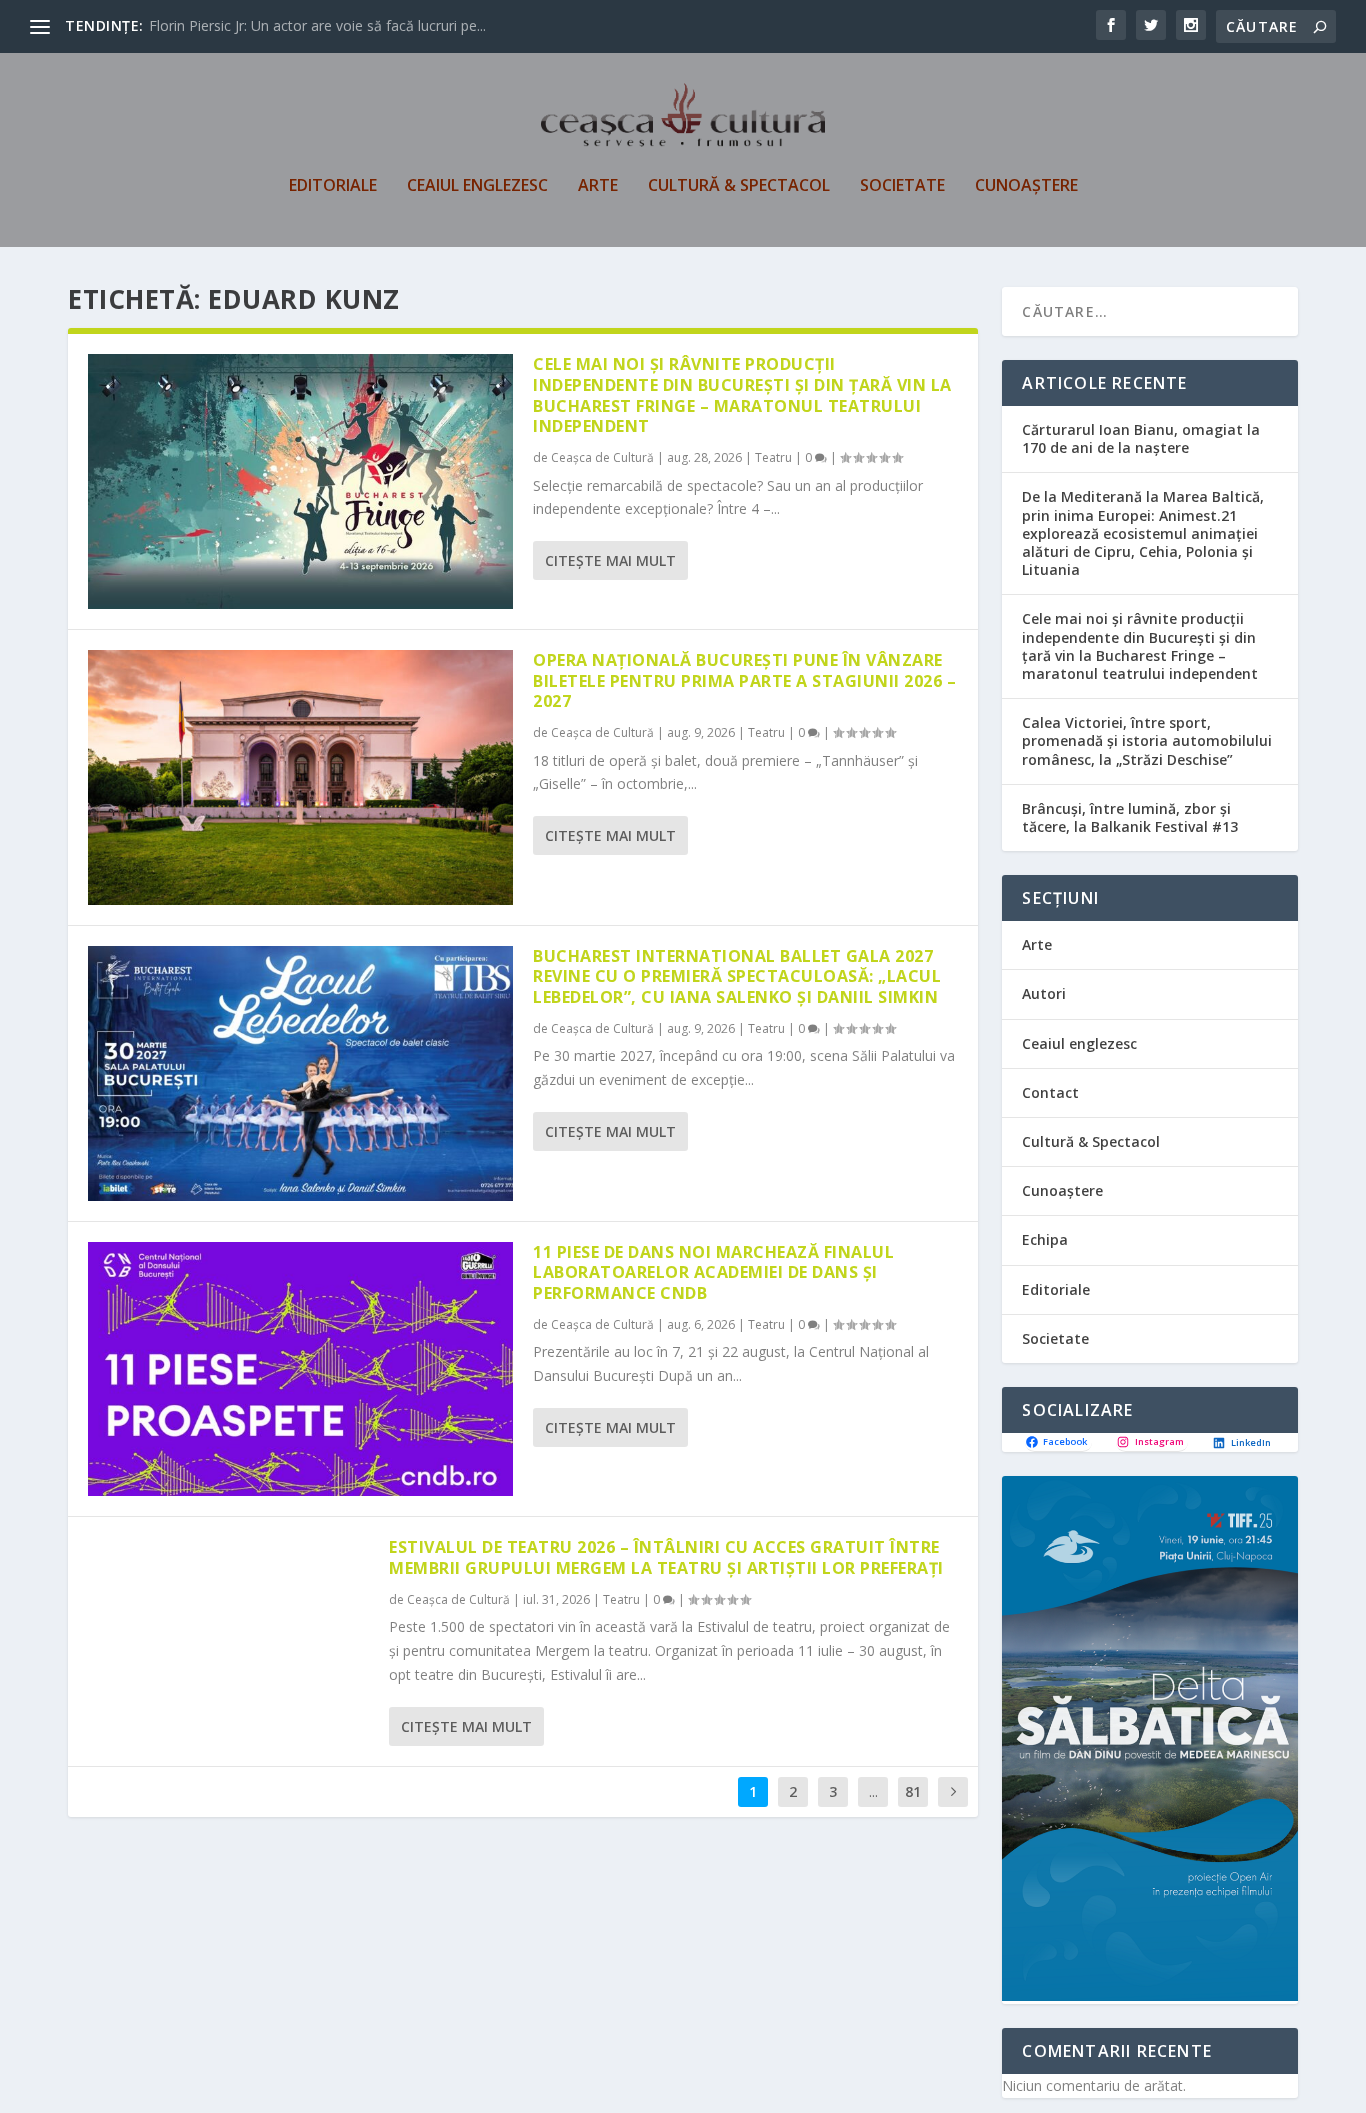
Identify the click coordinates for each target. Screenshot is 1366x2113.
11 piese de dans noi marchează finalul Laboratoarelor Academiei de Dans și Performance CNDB (713, 1273)
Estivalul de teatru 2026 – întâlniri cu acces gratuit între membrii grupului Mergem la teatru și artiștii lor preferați (666, 1557)
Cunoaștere (1026, 186)
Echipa (1045, 1239)
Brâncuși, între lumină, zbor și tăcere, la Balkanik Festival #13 (1130, 817)
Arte (598, 186)
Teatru (773, 457)
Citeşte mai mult (610, 560)
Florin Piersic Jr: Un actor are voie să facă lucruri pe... (317, 25)
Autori (1044, 993)
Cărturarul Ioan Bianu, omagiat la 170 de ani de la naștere (1141, 438)
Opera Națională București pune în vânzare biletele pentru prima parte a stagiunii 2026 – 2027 (744, 681)
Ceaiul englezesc (477, 186)
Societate (902, 186)
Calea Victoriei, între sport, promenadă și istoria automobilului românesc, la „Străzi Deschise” (1147, 740)
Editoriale (333, 186)
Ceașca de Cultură (602, 457)
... (873, 1791)
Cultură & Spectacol (739, 186)
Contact (1050, 1092)
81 (913, 1791)
